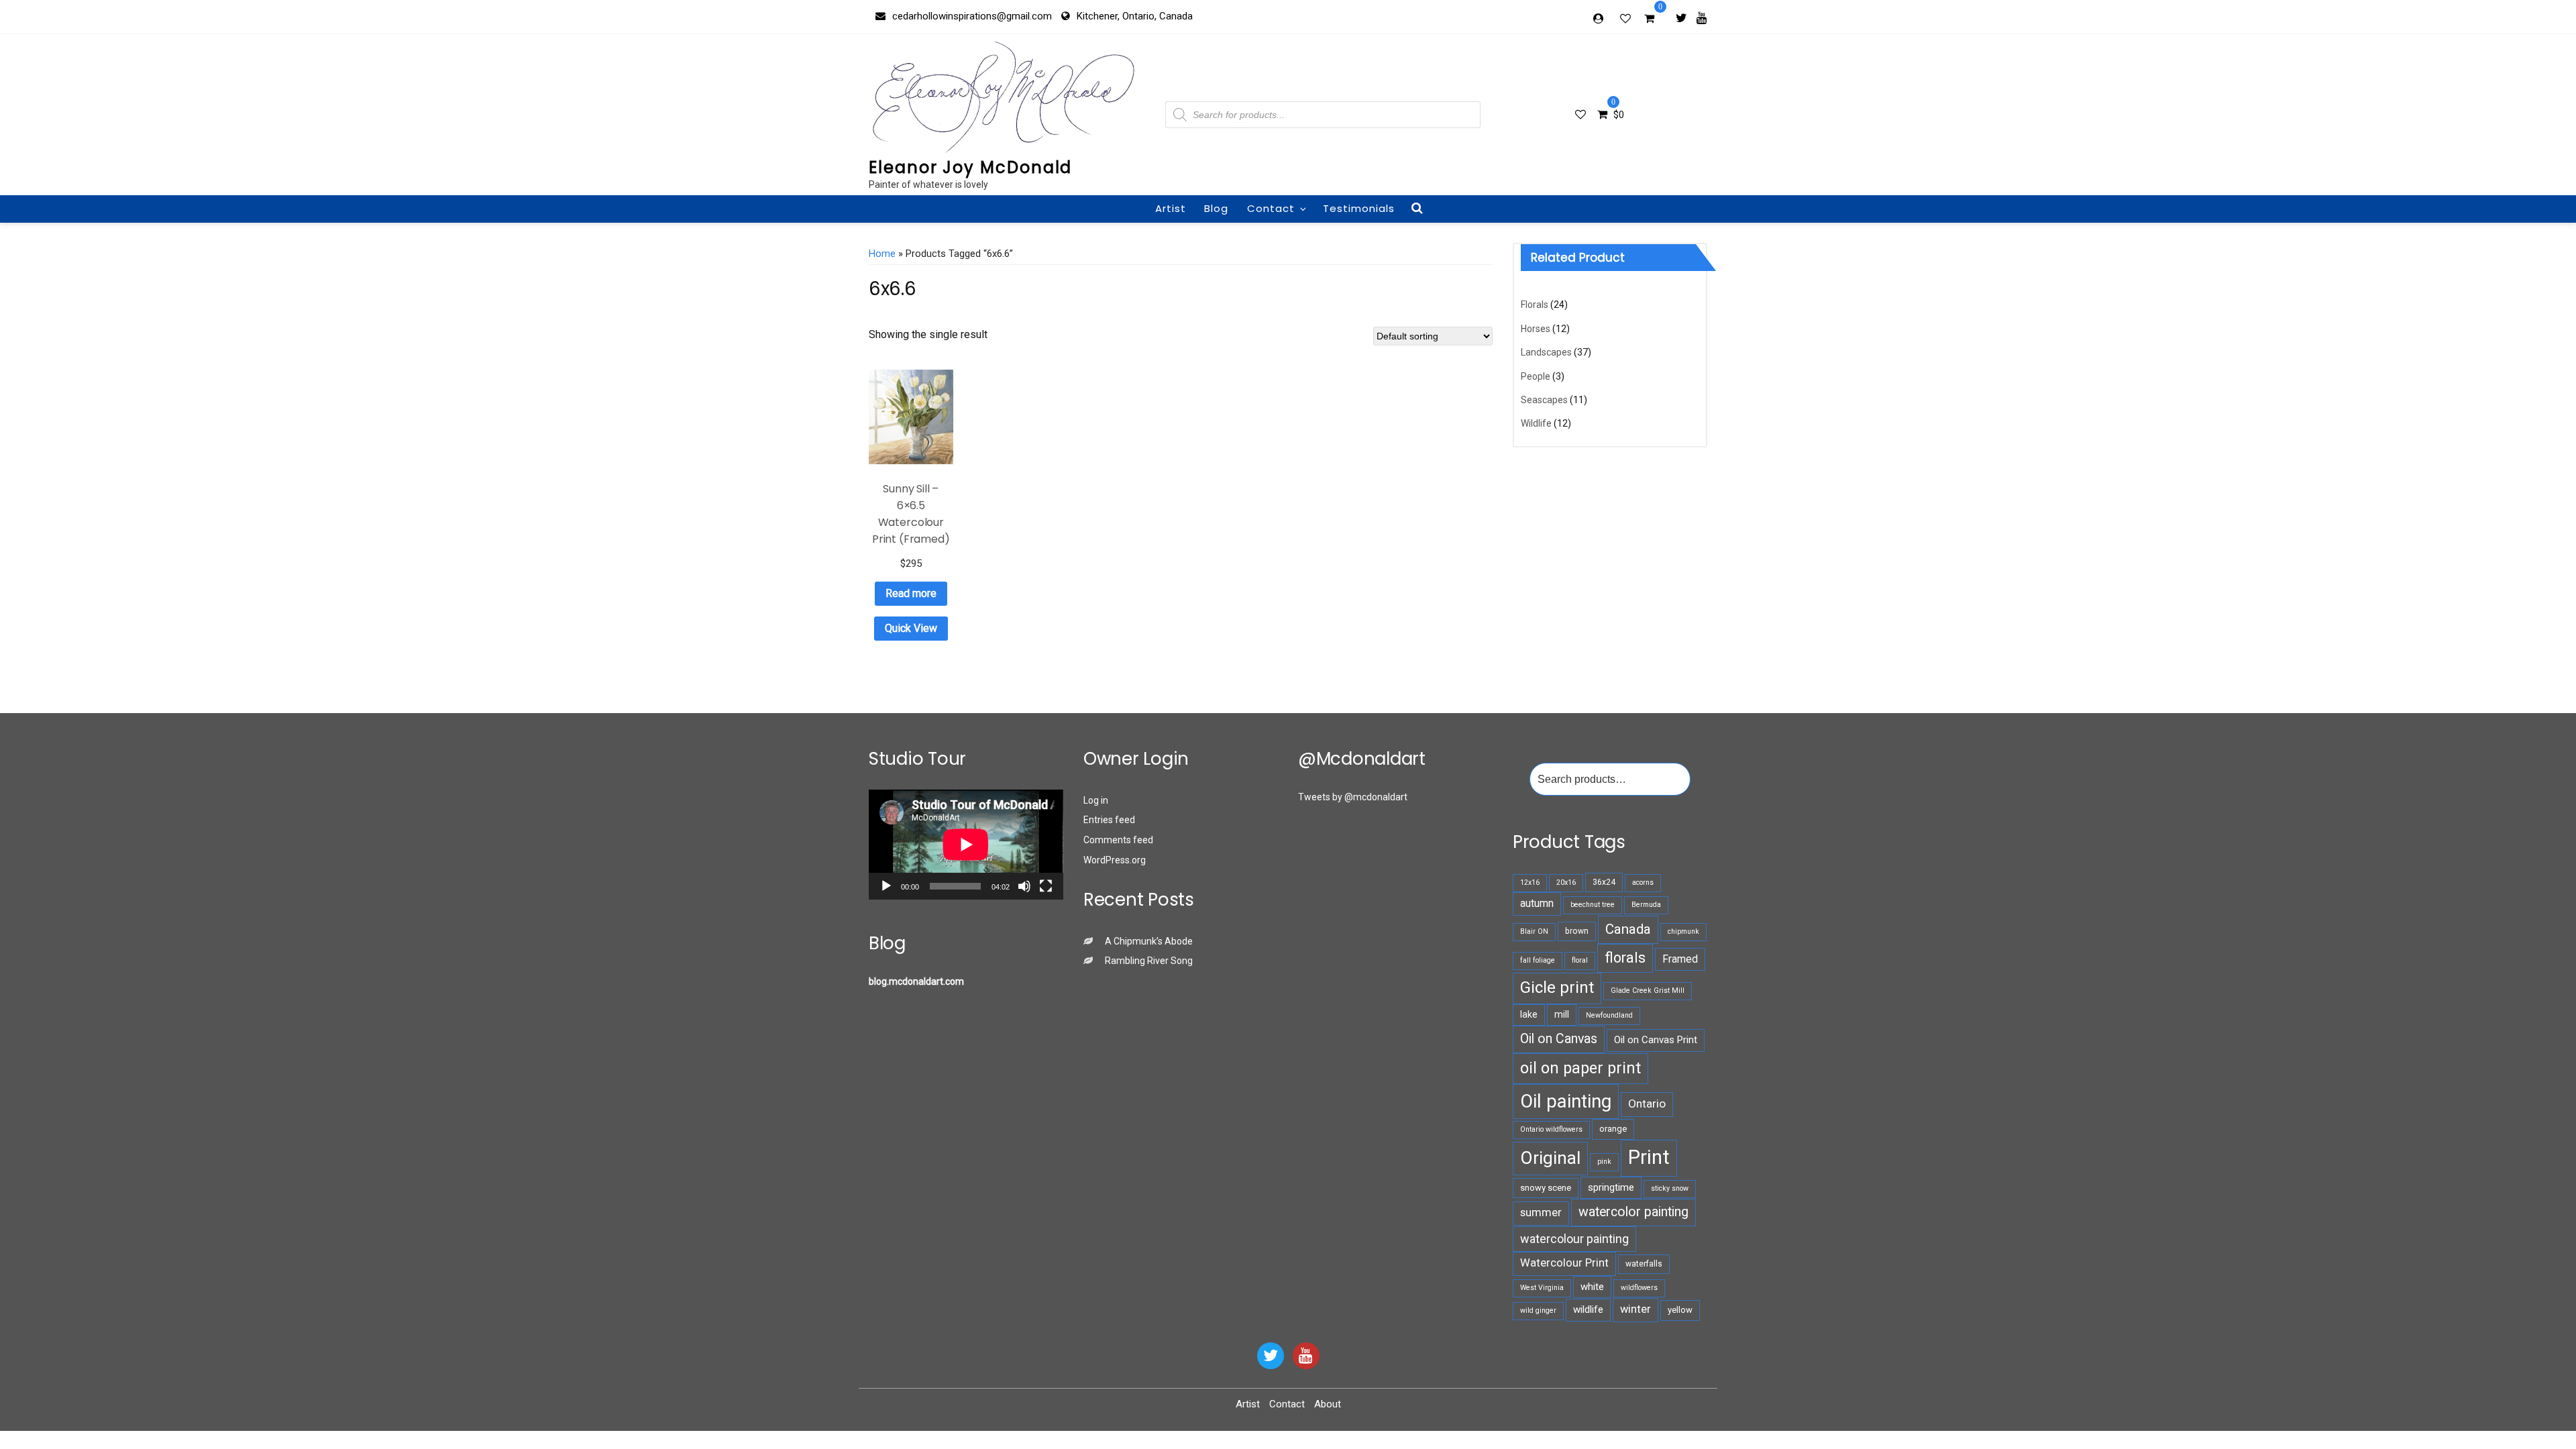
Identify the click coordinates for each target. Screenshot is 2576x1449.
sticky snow (1670, 1188)
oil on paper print (1580, 1068)
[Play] (886, 886)
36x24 (1604, 882)
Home (882, 254)
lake (1529, 1014)
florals (1625, 958)
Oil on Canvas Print (1656, 1040)
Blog (1216, 208)
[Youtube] (1702, 17)
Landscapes (1546, 352)
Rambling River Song (1149, 961)
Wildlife (1536, 423)
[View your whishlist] (1627, 18)
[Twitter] (1681, 17)
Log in (1096, 800)
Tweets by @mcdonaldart (1353, 797)
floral (1580, 960)
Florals (1535, 305)
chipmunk (1683, 931)
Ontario (1647, 1104)
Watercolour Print (1564, 1263)
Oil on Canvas (1559, 1039)
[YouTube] (1306, 1356)
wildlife (1588, 1309)
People (1536, 376)
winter (1635, 1309)
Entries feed (1109, 820)
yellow (1680, 1310)
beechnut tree (1593, 905)
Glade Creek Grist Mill (1648, 990)
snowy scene (1546, 1188)
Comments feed (1118, 840)
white (1592, 1287)
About (1328, 1404)
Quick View (911, 628)
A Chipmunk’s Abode (1149, 941)
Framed (1680, 959)
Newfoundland (1609, 1015)
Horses (1536, 329)
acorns (1643, 882)
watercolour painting (1574, 1239)
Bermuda (1646, 905)
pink (1604, 1162)
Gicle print (1557, 987)
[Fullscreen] (1046, 886)
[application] (966, 844)
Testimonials (1359, 208)
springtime (1611, 1187)
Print (1649, 1157)
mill (1562, 1014)
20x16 (1566, 882)
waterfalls (1644, 1264)
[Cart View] (1649, 20)
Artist (1171, 208)
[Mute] (1024, 886)
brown (1577, 931)
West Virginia (1542, 1288)
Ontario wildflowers (1551, 1129)
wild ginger (1538, 1310)
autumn (1537, 903)
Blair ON (1534, 931)
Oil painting (1566, 1101)
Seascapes (1544, 400)
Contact (1271, 208)
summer (1541, 1213)
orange (1613, 1129)
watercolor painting (1633, 1212)
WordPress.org (1115, 860)
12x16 (1530, 882)
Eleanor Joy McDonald (970, 167)
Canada (1628, 929)
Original (1550, 1158)
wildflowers (1639, 1288)
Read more (911, 593)
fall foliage (1538, 960)
